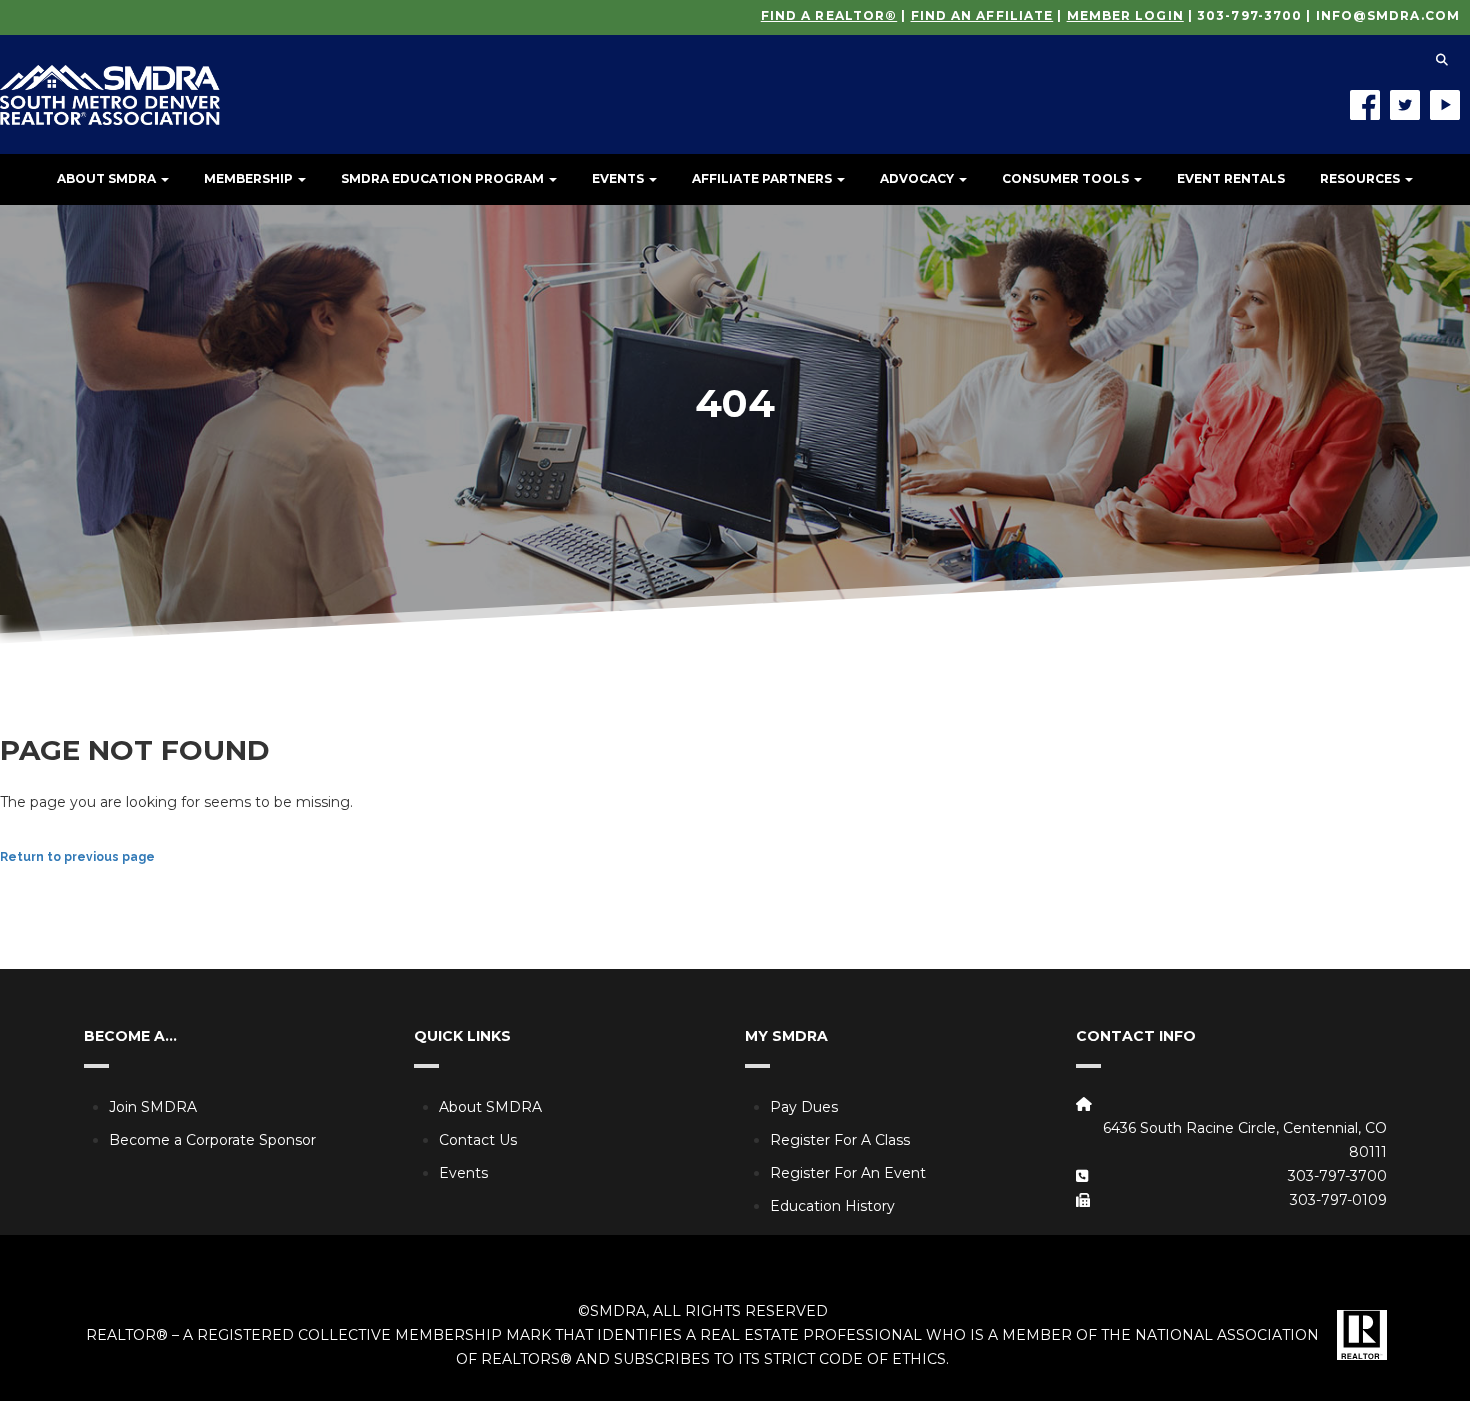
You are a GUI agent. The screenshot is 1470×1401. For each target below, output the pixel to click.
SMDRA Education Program (444, 178)
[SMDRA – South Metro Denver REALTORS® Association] (110, 80)
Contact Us (478, 1140)
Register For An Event (848, 1173)
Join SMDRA (153, 1107)
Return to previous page (77, 857)
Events (619, 178)
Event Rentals (1231, 178)
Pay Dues (804, 1107)
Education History (832, 1206)
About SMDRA (108, 178)
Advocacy (918, 178)
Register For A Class (840, 1140)
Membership (250, 178)
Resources (1361, 178)
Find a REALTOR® (829, 15)
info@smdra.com (1388, 15)
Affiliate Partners (763, 178)
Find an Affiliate (982, 15)
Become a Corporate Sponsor (212, 1140)
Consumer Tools (1067, 178)
